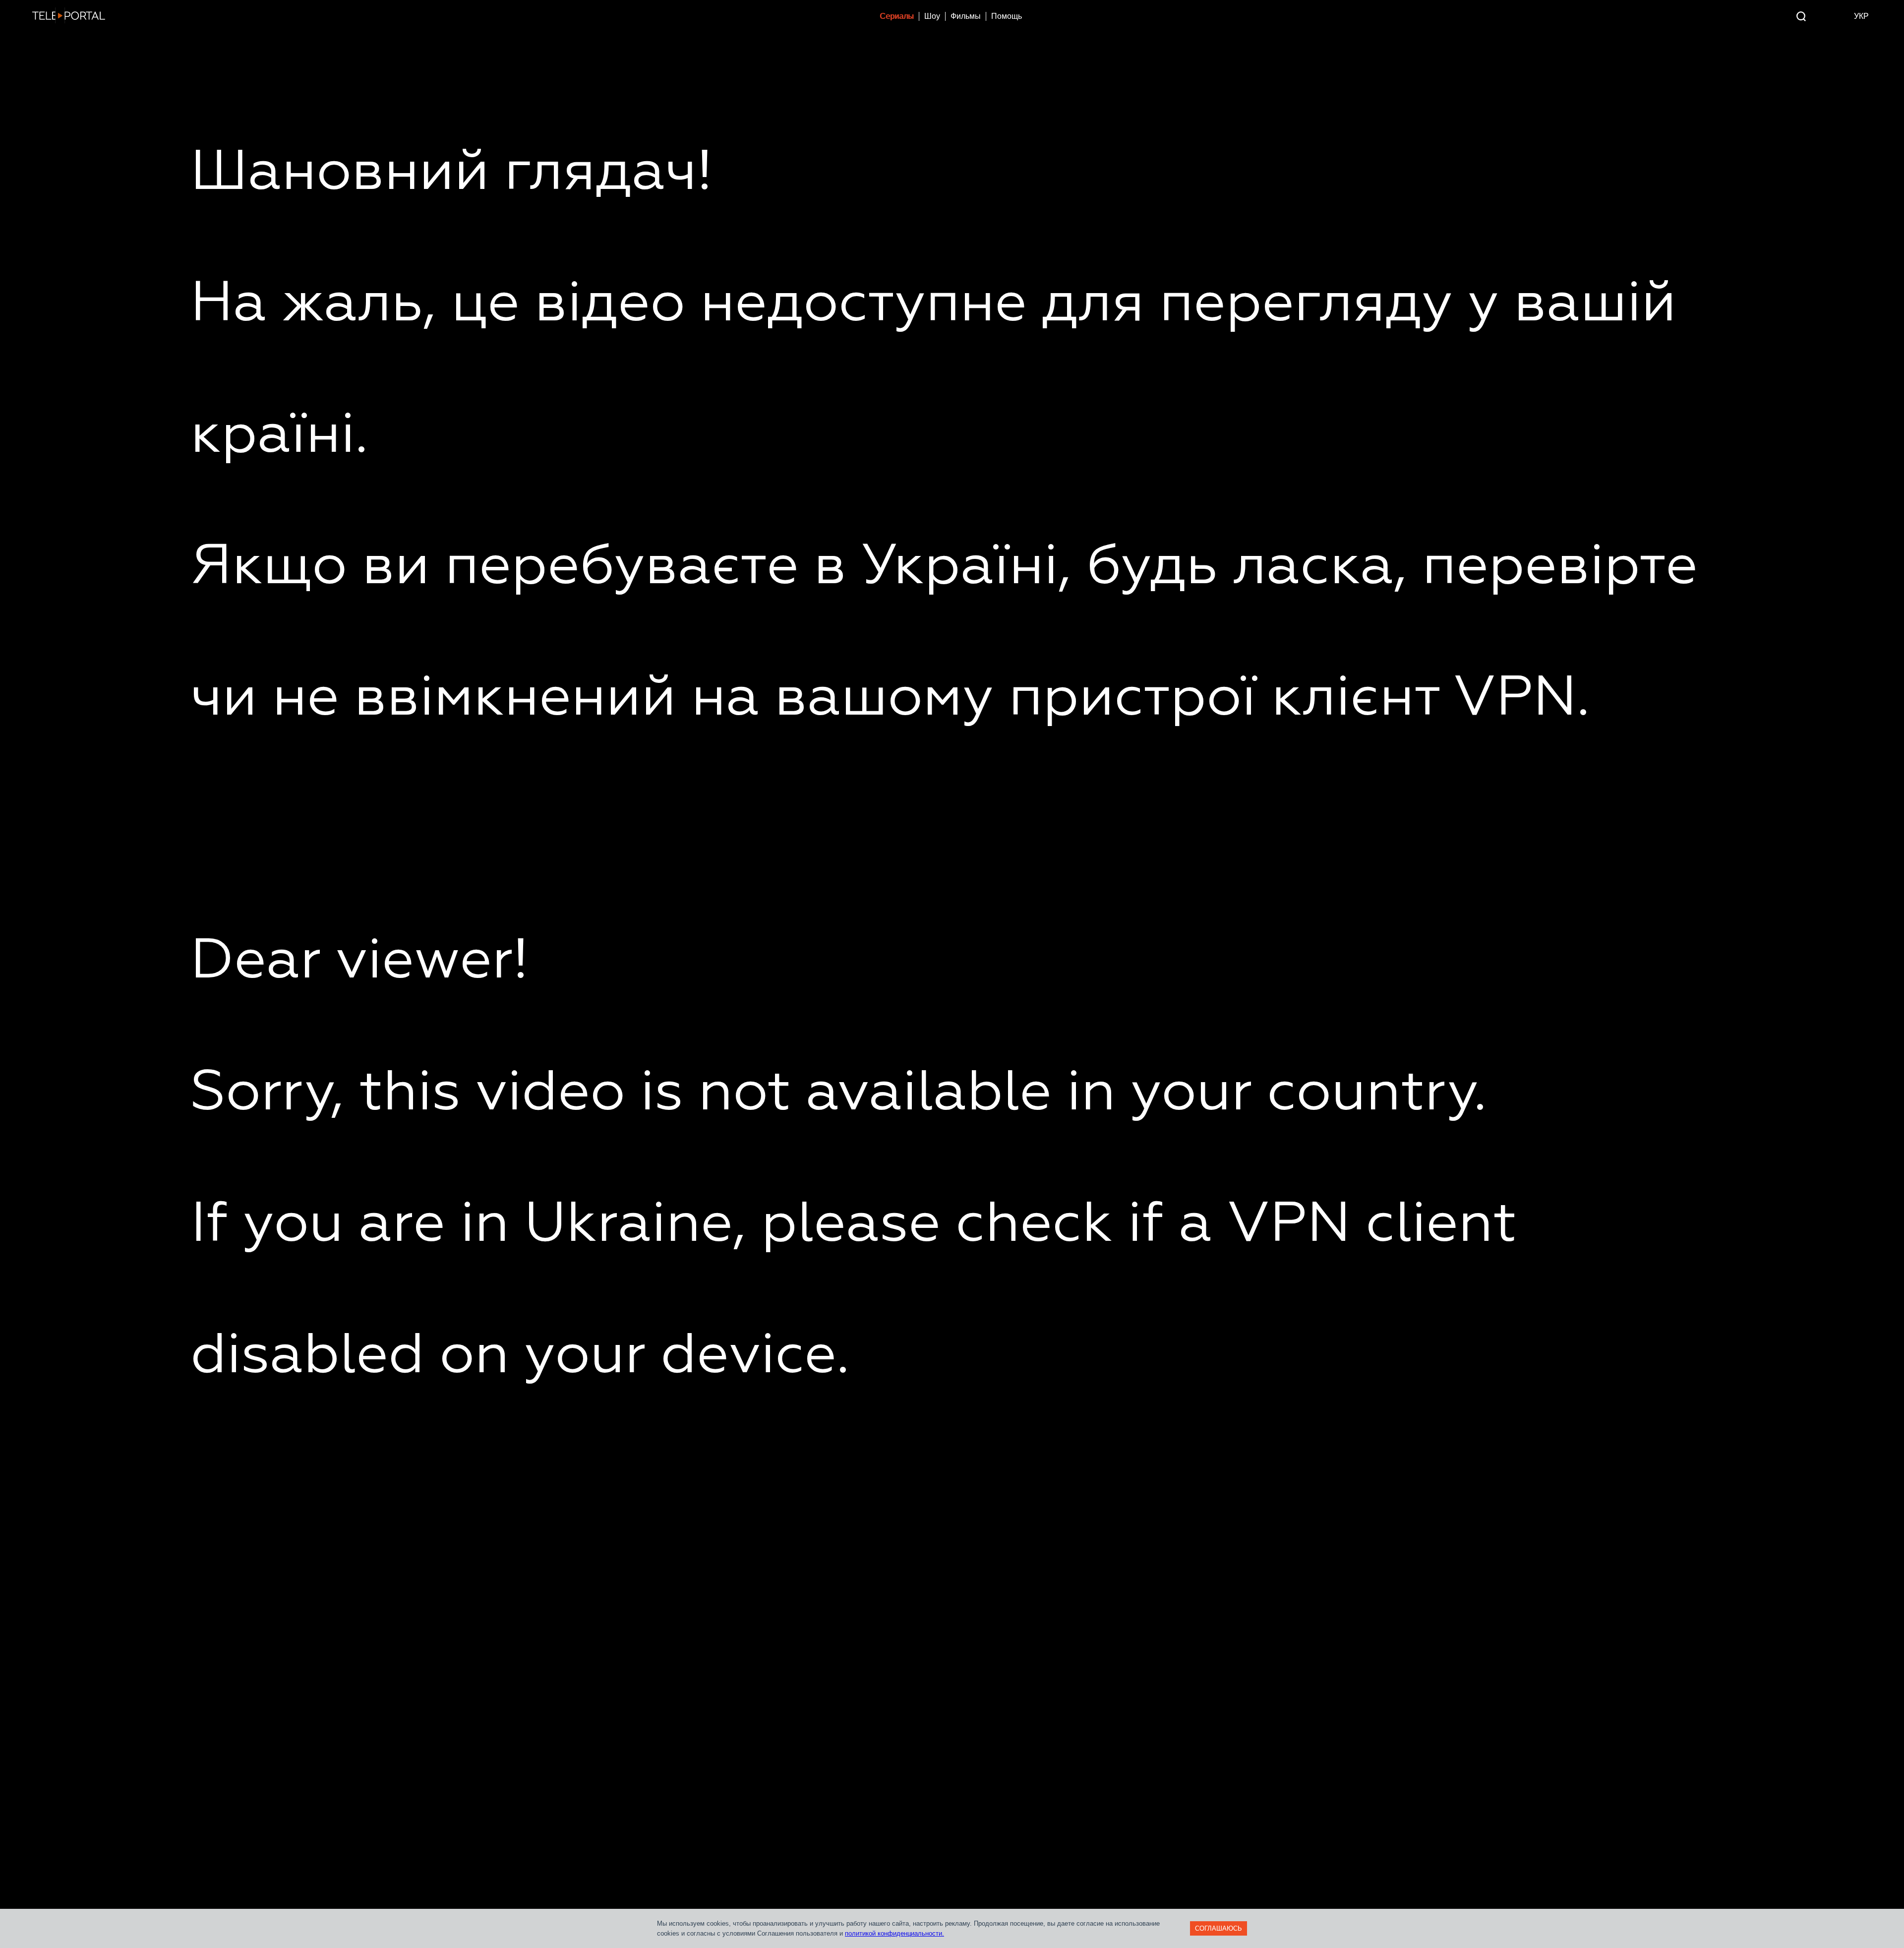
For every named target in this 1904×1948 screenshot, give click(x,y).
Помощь (1007, 16)
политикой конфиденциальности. (894, 1933)
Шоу (932, 16)
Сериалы (897, 16)
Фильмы (966, 16)
